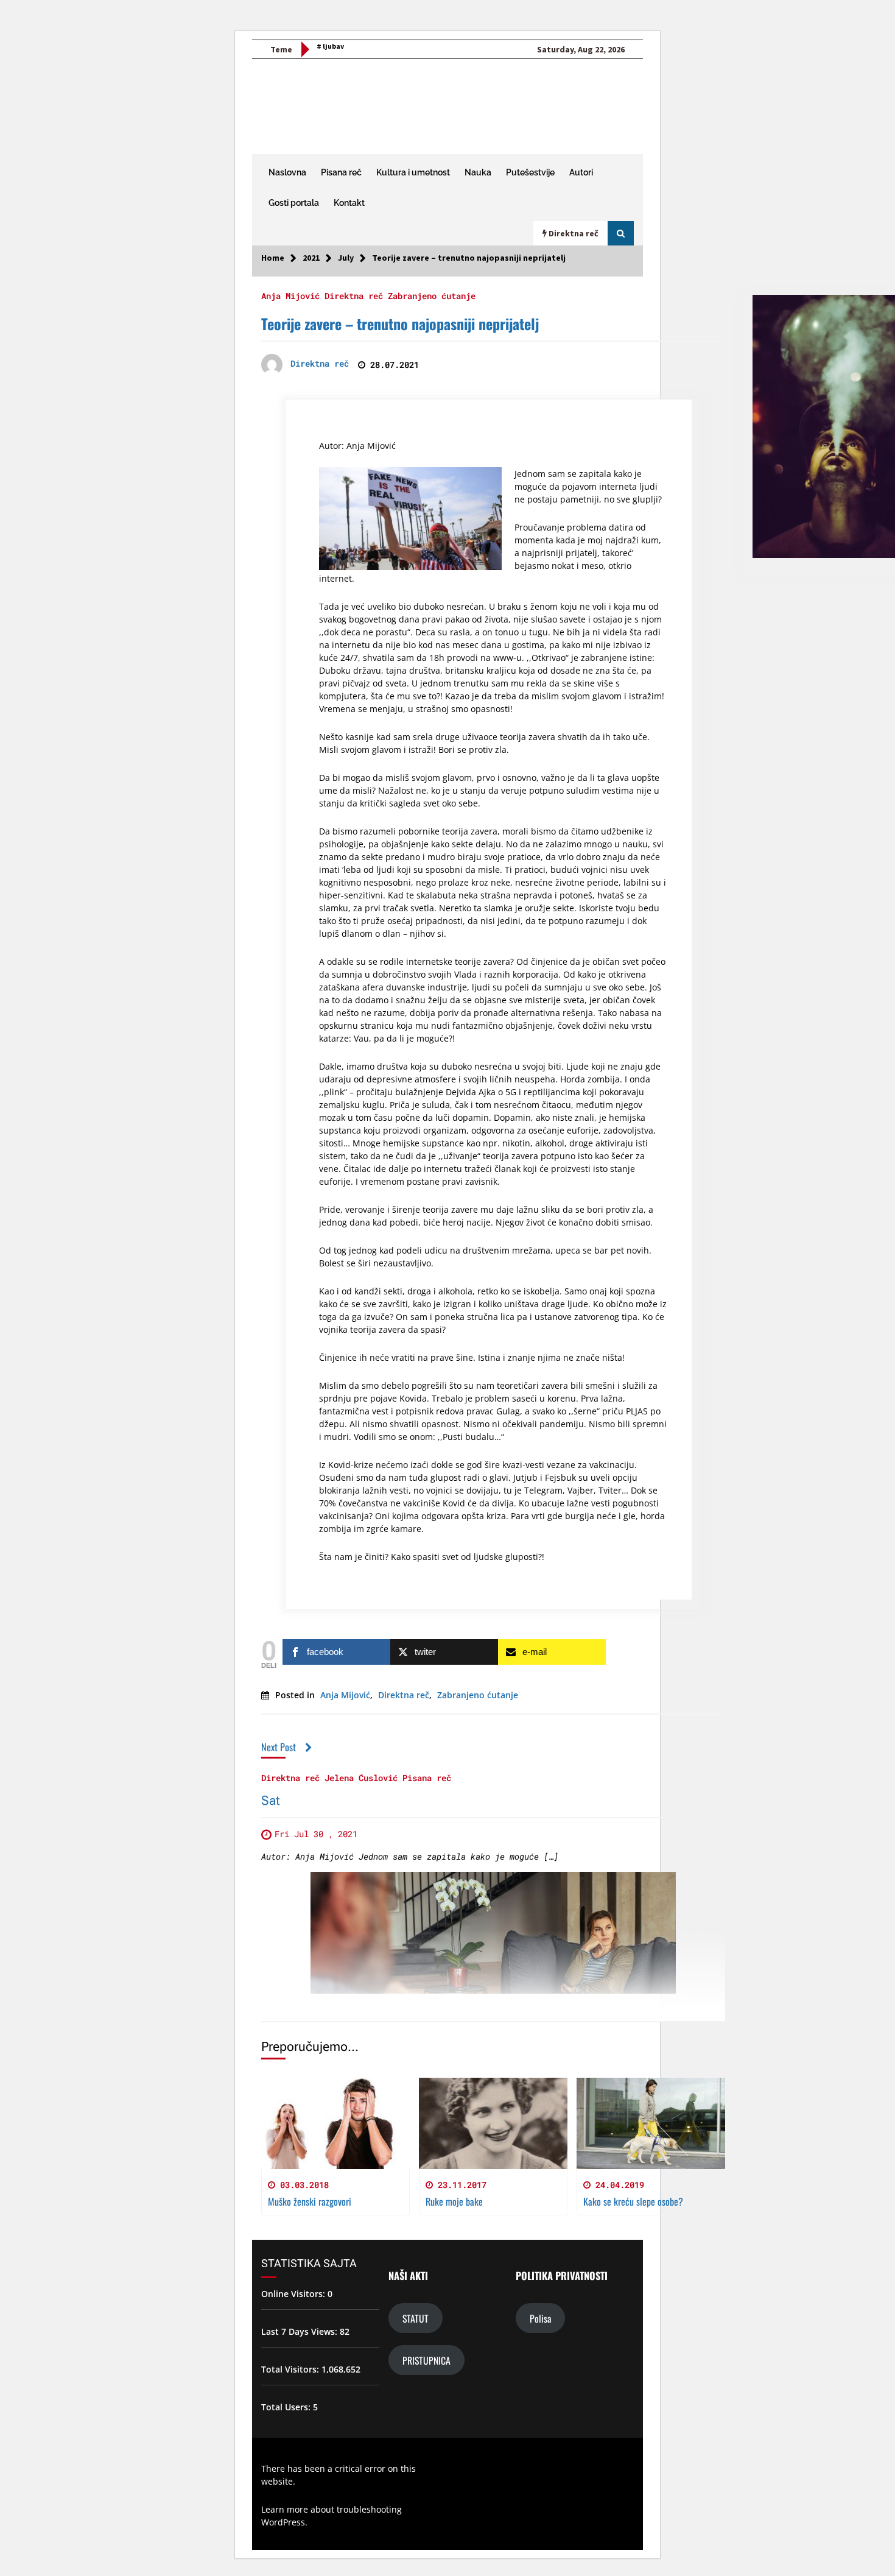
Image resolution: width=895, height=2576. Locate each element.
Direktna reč (354, 295)
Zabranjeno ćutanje (432, 295)
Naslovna (287, 172)
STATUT (416, 2318)
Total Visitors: (291, 2369)
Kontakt (349, 203)
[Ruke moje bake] (493, 2123)
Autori (581, 172)
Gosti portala (294, 203)
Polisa (540, 2318)
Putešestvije (530, 172)
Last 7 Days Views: (300, 2331)
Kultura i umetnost (413, 172)
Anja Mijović (290, 295)
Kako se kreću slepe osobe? (633, 2201)
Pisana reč (341, 172)
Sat (271, 1801)
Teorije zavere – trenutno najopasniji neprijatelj (400, 323)
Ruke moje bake (454, 2201)
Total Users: (287, 2407)
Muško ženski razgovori (310, 2201)
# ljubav (330, 46)
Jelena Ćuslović (361, 1777)
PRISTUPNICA (426, 2360)
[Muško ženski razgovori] (335, 2123)
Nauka (478, 172)
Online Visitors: (294, 2294)
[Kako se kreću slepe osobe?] (651, 2123)
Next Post (279, 1747)
